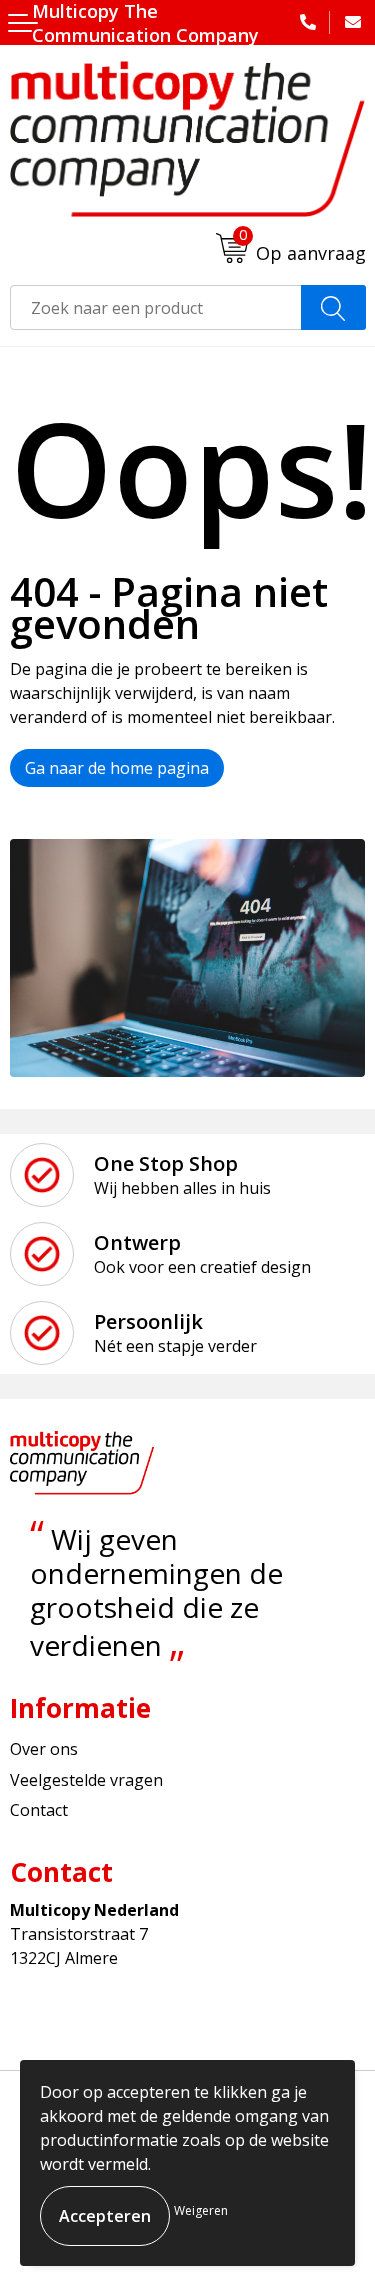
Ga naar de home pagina (117, 768)
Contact (39, 1810)
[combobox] (156, 307)
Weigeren (201, 2210)
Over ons (44, 1749)
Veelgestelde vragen (86, 1780)
